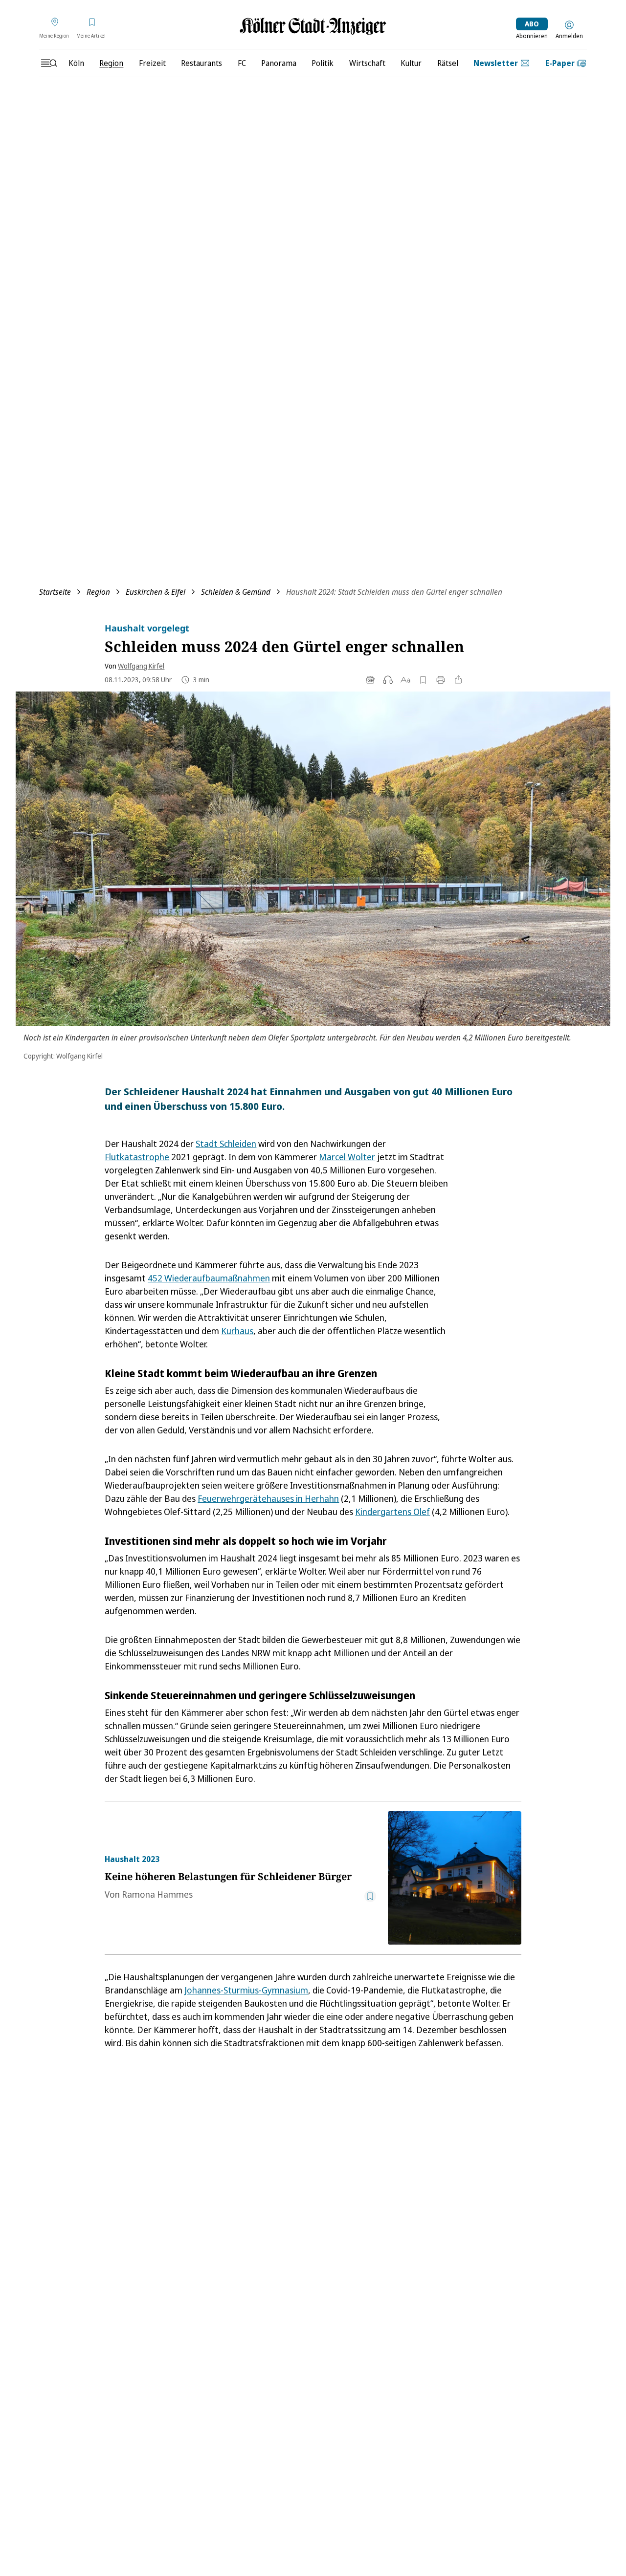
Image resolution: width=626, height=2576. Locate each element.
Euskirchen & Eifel (156, 592)
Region (98, 592)
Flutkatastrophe (137, 1157)
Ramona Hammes (157, 1894)
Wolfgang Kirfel (141, 666)
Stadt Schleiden (226, 1144)
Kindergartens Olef (392, 1512)
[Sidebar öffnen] (49, 63)
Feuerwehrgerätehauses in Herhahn (268, 1498)
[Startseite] (313, 26)
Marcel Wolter (347, 1157)
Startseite (55, 592)
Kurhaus (237, 1331)
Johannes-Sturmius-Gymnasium (246, 1990)
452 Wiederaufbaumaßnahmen (209, 1278)
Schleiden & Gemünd (236, 592)
